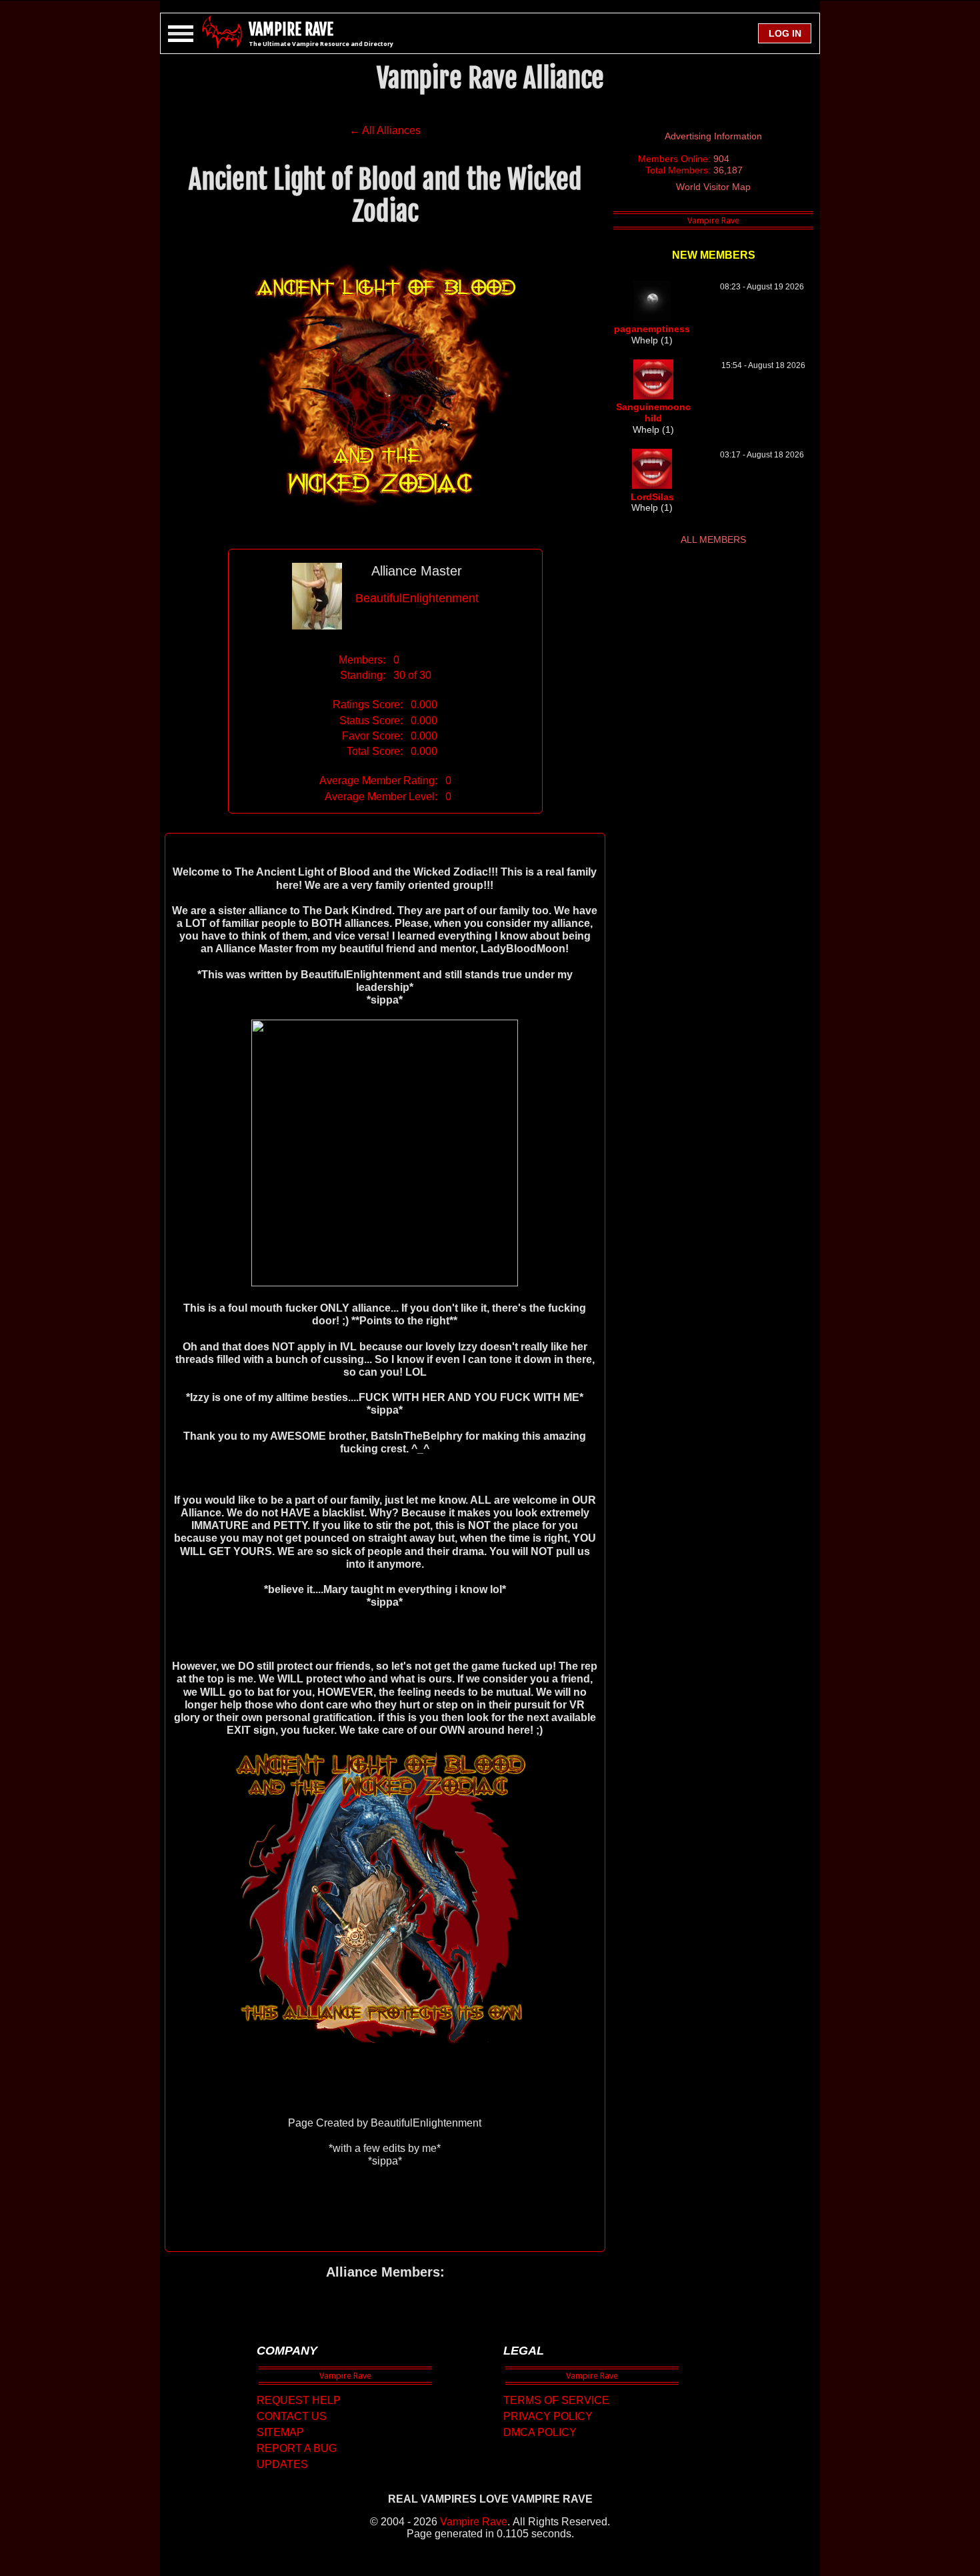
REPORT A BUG (297, 2448)
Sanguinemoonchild (653, 412)
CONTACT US (292, 2416)
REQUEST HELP (299, 2400)
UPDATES (282, 2464)
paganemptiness (652, 329)
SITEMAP (280, 2432)
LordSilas (652, 497)
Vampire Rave (474, 2522)
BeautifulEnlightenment (417, 598)
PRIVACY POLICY (548, 2416)
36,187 (728, 170)
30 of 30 (412, 675)
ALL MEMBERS (713, 539)
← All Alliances (385, 130)
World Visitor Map (713, 187)
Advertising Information (713, 136)
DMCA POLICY (540, 2432)
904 (721, 159)
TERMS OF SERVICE (556, 2400)
